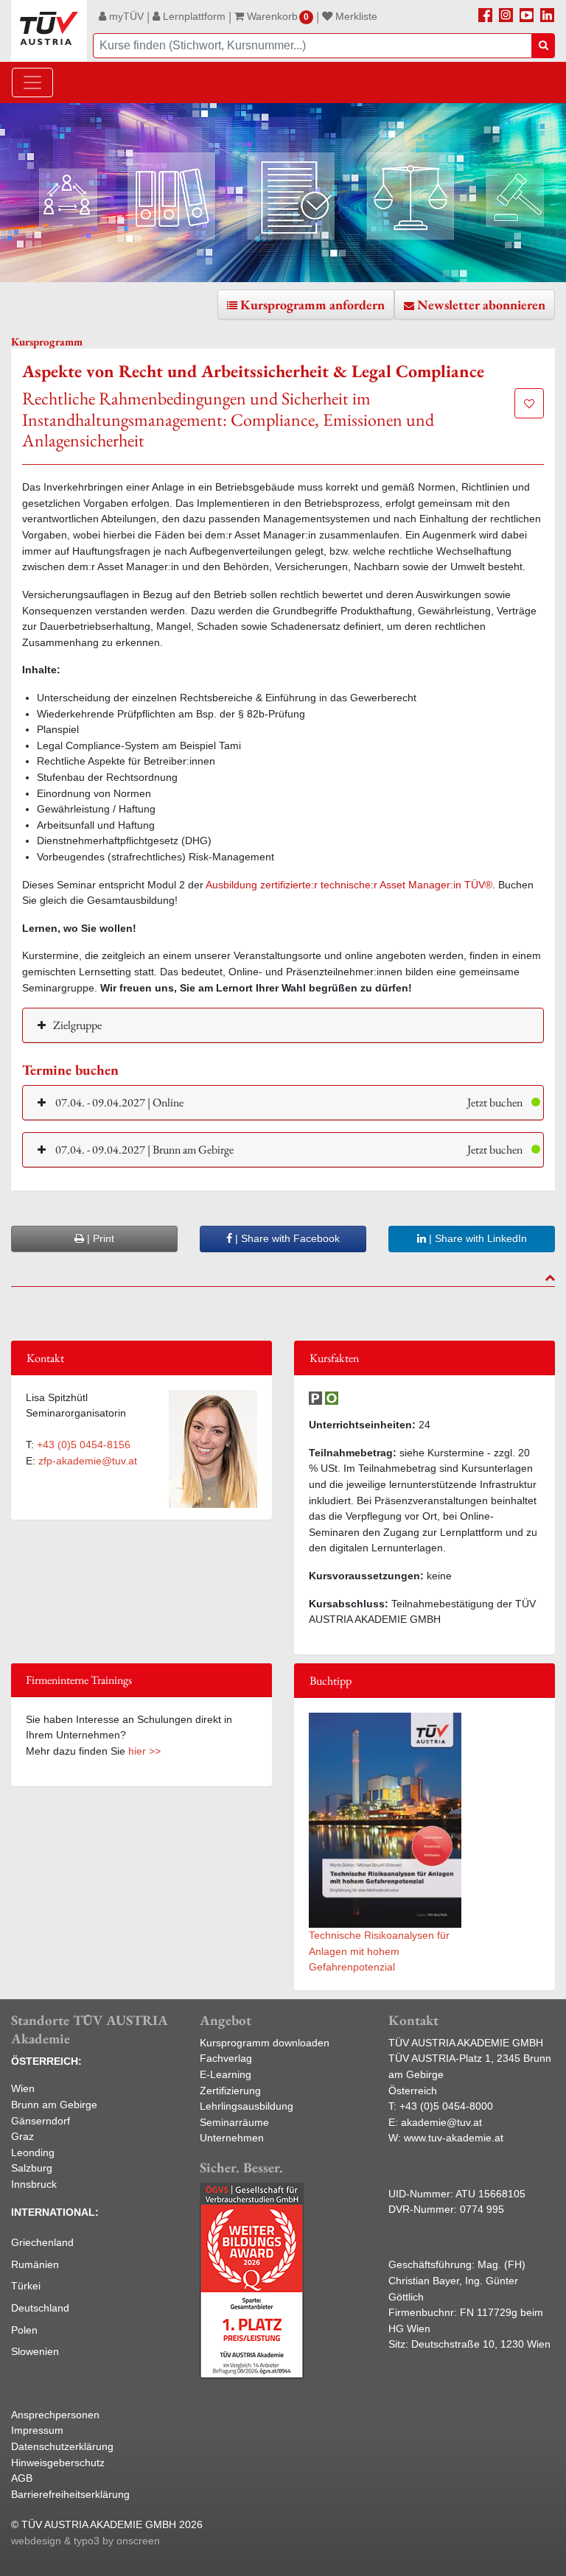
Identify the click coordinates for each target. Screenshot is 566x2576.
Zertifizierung (230, 2091)
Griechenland (42, 2242)
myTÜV (125, 16)
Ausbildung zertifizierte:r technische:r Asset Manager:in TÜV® (349, 885)
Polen (24, 2330)
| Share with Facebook (286, 1238)
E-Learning (226, 2074)
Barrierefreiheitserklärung (70, 2494)
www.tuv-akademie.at (454, 2138)
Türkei (26, 2286)
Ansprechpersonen (55, 2415)
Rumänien (35, 2264)
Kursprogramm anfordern (312, 305)
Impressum (37, 2430)
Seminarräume (234, 2122)
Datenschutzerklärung (62, 2446)
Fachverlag (226, 2058)
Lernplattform (193, 16)
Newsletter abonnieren (481, 305)
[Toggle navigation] (32, 83)
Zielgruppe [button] (77, 1025)
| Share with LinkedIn (476, 1238)
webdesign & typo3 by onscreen (85, 2541)
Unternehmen (232, 2138)
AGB (22, 2478)
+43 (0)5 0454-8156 (84, 1445)
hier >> (144, 1751)
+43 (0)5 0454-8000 (446, 2106)
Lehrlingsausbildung (247, 2106)
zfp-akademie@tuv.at (88, 1461)
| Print (99, 1238)
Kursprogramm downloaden (265, 2043)
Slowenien (35, 2351)
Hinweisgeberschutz (58, 2463)
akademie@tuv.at (441, 2122)
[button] (283, 1102)
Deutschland (40, 2308)
